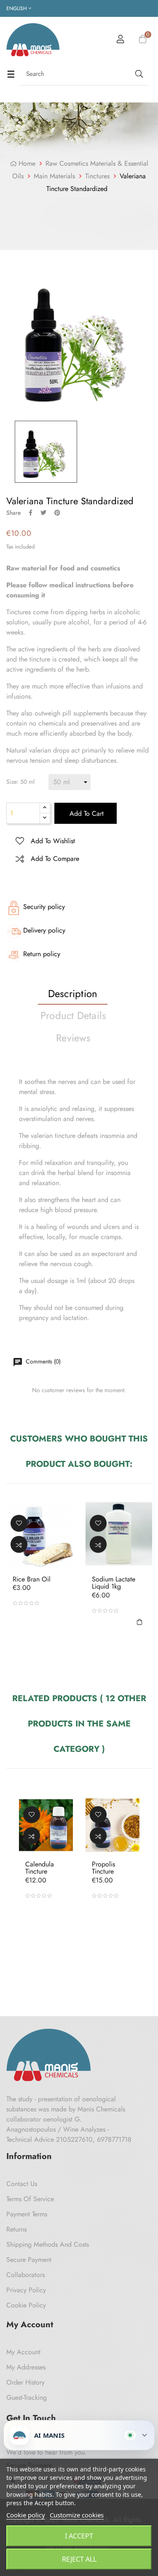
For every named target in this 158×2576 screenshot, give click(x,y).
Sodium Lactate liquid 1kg (114, 1582)
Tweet (43, 513)
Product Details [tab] (74, 1015)
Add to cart (86, 813)
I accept (79, 2536)
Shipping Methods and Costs (48, 2244)
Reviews (73, 1038)
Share (31, 513)
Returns (16, 2229)
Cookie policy (26, 2515)
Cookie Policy (26, 2305)
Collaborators (25, 2275)
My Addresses (26, 2367)
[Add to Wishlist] (19, 1523)
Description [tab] (73, 994)
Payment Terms (27, 2214)
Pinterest (57, 513)
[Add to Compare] (19, 1544)
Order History (25, 2382)
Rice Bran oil (32, 1579)
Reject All (79, 2559)
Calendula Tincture (40, 1867)
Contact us (22, 2184)
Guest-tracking (27, 2397)
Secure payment (29, 2260)
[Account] (121, 40)
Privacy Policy (26, 2290)
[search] (138, 74)
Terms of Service (30, 2199)
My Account (23, 2352)
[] (139, 1621)
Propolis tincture (103, 1867)
